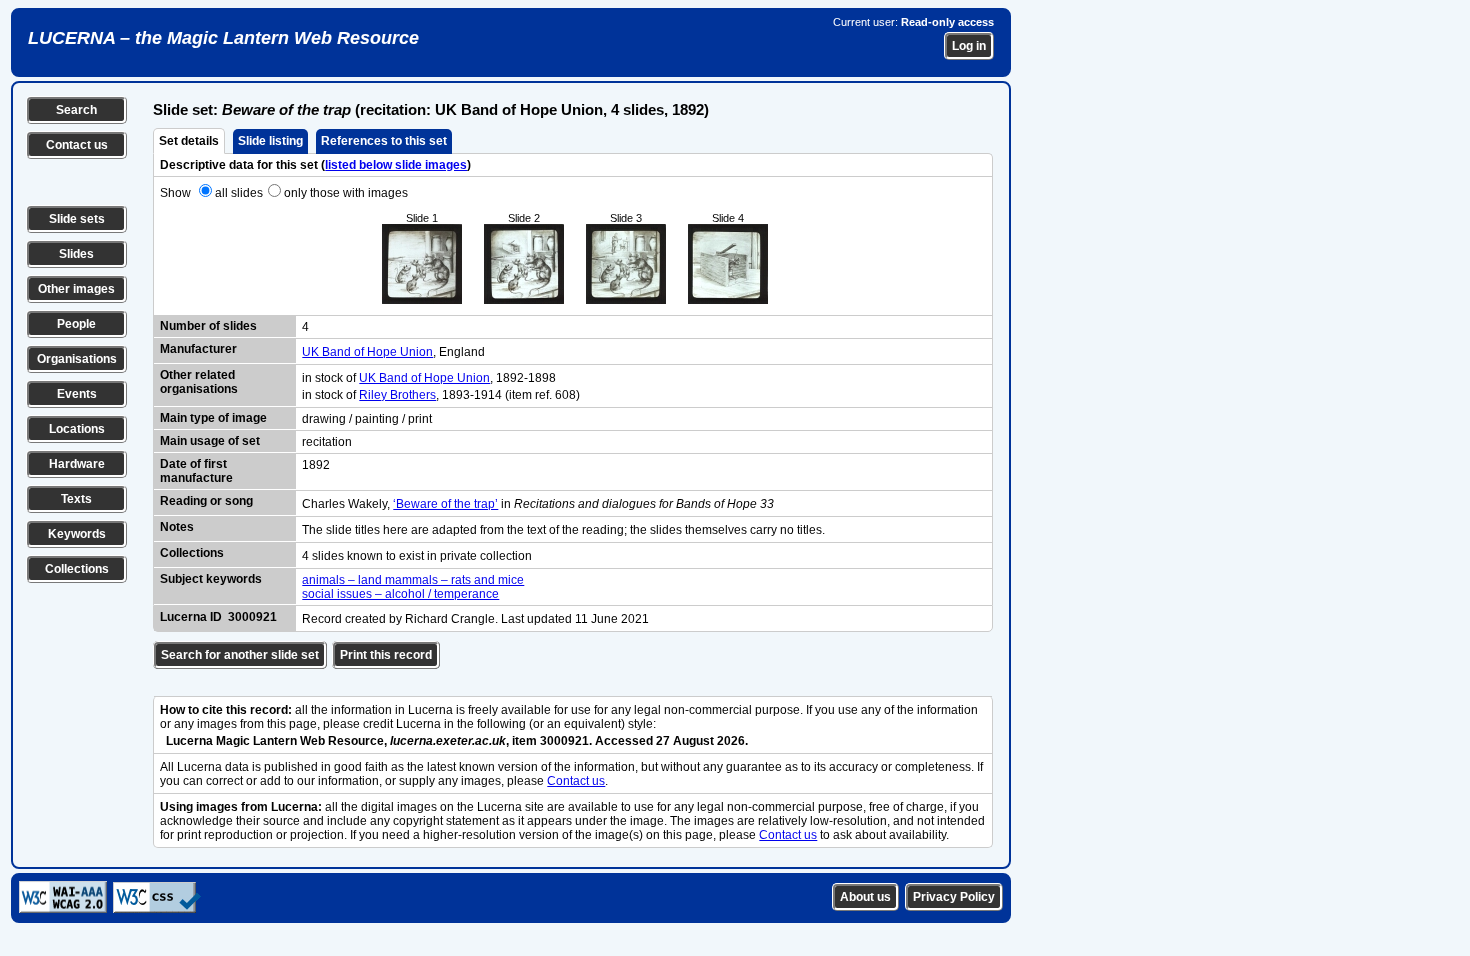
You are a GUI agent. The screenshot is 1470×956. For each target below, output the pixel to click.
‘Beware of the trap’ (445, 504)
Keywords (77, 534)
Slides (76, 254)
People (76, 324)
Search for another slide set (240, 655)
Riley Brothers (397, 395)
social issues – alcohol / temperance (400, 594)
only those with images (346, 193)
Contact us (77, 145)
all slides (239, 193)
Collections (77, 569)
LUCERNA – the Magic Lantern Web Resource (223, 38)
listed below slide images (396, 165)
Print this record (386, 655)
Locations (77, 429)
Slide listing (270, 141)
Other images (76, 289)
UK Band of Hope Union (367, 352)
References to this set (384, 141)
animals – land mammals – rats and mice (413, 580)
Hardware (77, 464)
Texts (76, 499)
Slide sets (77, 219)
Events (77, 394)
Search (76, 110)
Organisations (77, 359)
